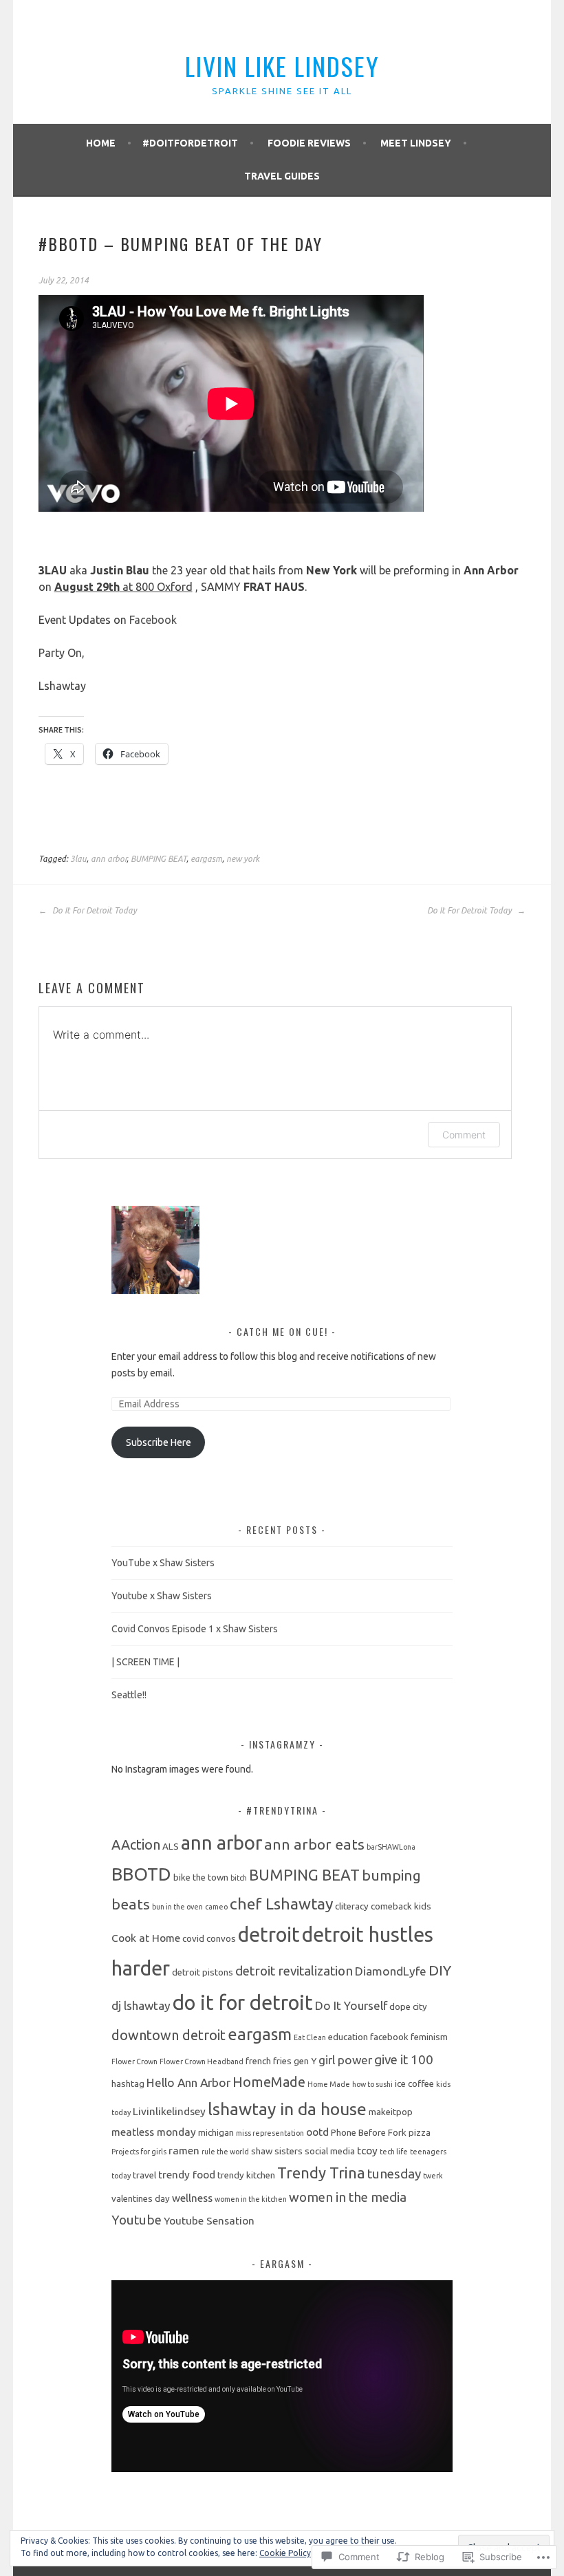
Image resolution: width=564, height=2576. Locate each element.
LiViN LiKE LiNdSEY (282, 66)
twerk (433, 2176)
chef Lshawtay (281, 1903)
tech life (394, 2152)
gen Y (305, 2061)
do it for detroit (243, 2003)
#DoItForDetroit (190, 143)
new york (243, 859)
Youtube (137, 2220)
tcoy (367, 2151)
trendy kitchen (246, 2175)
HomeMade (269, 2082)
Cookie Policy (285, 2553)
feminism (429, 2037)
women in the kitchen (251, 2199)
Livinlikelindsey (169, 2111)
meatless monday (154, 2132)
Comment (464, 1135)
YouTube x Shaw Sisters (163, 1563)
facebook (389, 2037)
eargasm (206, 859)
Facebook (153, 620)
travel (144, 2175)
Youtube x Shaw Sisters (162, 1596)
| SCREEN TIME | (145, 1662)
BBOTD (141, 1874)
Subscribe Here (159, 1442)
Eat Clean (310, 2037)
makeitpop (391, 2112)
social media (330, 2151)
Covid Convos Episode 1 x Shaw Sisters (195, 1629)
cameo (216, 1907)
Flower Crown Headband (202, 2061)
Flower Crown (134, 2061)
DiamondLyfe (391, 1971)
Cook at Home (146, 1938)
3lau (78, 859)
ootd (317, 2132)
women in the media (348, 2197)
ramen (184, 2151)
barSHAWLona (391, 1847)
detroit (269, 1934)
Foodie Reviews (309, 143)
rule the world (225, 2152)
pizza (420, 2133)
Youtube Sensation (209, 2221)
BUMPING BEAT (159, 859)
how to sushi (372, 2084)
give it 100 (404, 2059)
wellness (192, 2198)
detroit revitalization (294, 1971)
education (348, 2037)
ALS (171, 1847)
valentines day (141, 2199)
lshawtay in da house (287, 2109)
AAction (136, 1844)
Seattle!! (129, 1695)
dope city (408, 2007)
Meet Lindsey (416, 143)
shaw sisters (277, 2151)
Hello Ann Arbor (188, 2082)
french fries (269, 2061)
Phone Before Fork (369, 2133)
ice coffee (414, 2084)
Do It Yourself (351, 2005)
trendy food (187, 2175)
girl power (345, 2060)
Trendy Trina (321, 2173)
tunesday (394, 2174)
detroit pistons (203, 1972)
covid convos (209, 1939)
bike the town (201, 1877)
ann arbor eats (314, 1844)
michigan (216, 2133)
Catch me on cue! (284, 1331)
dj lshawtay (141, 2005)
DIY (440, 1970)
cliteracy (352, 1906)
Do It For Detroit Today (94, 910)
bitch (239, 1878)
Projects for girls (139, 2152)
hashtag (128, 2084)
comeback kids (401, 1906)
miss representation (270, 2133)
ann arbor (109, 859)
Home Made (329, 2084)
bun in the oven (177, 1907)
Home (101, 143)
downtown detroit (169, 2035)
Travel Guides (282, 176)
